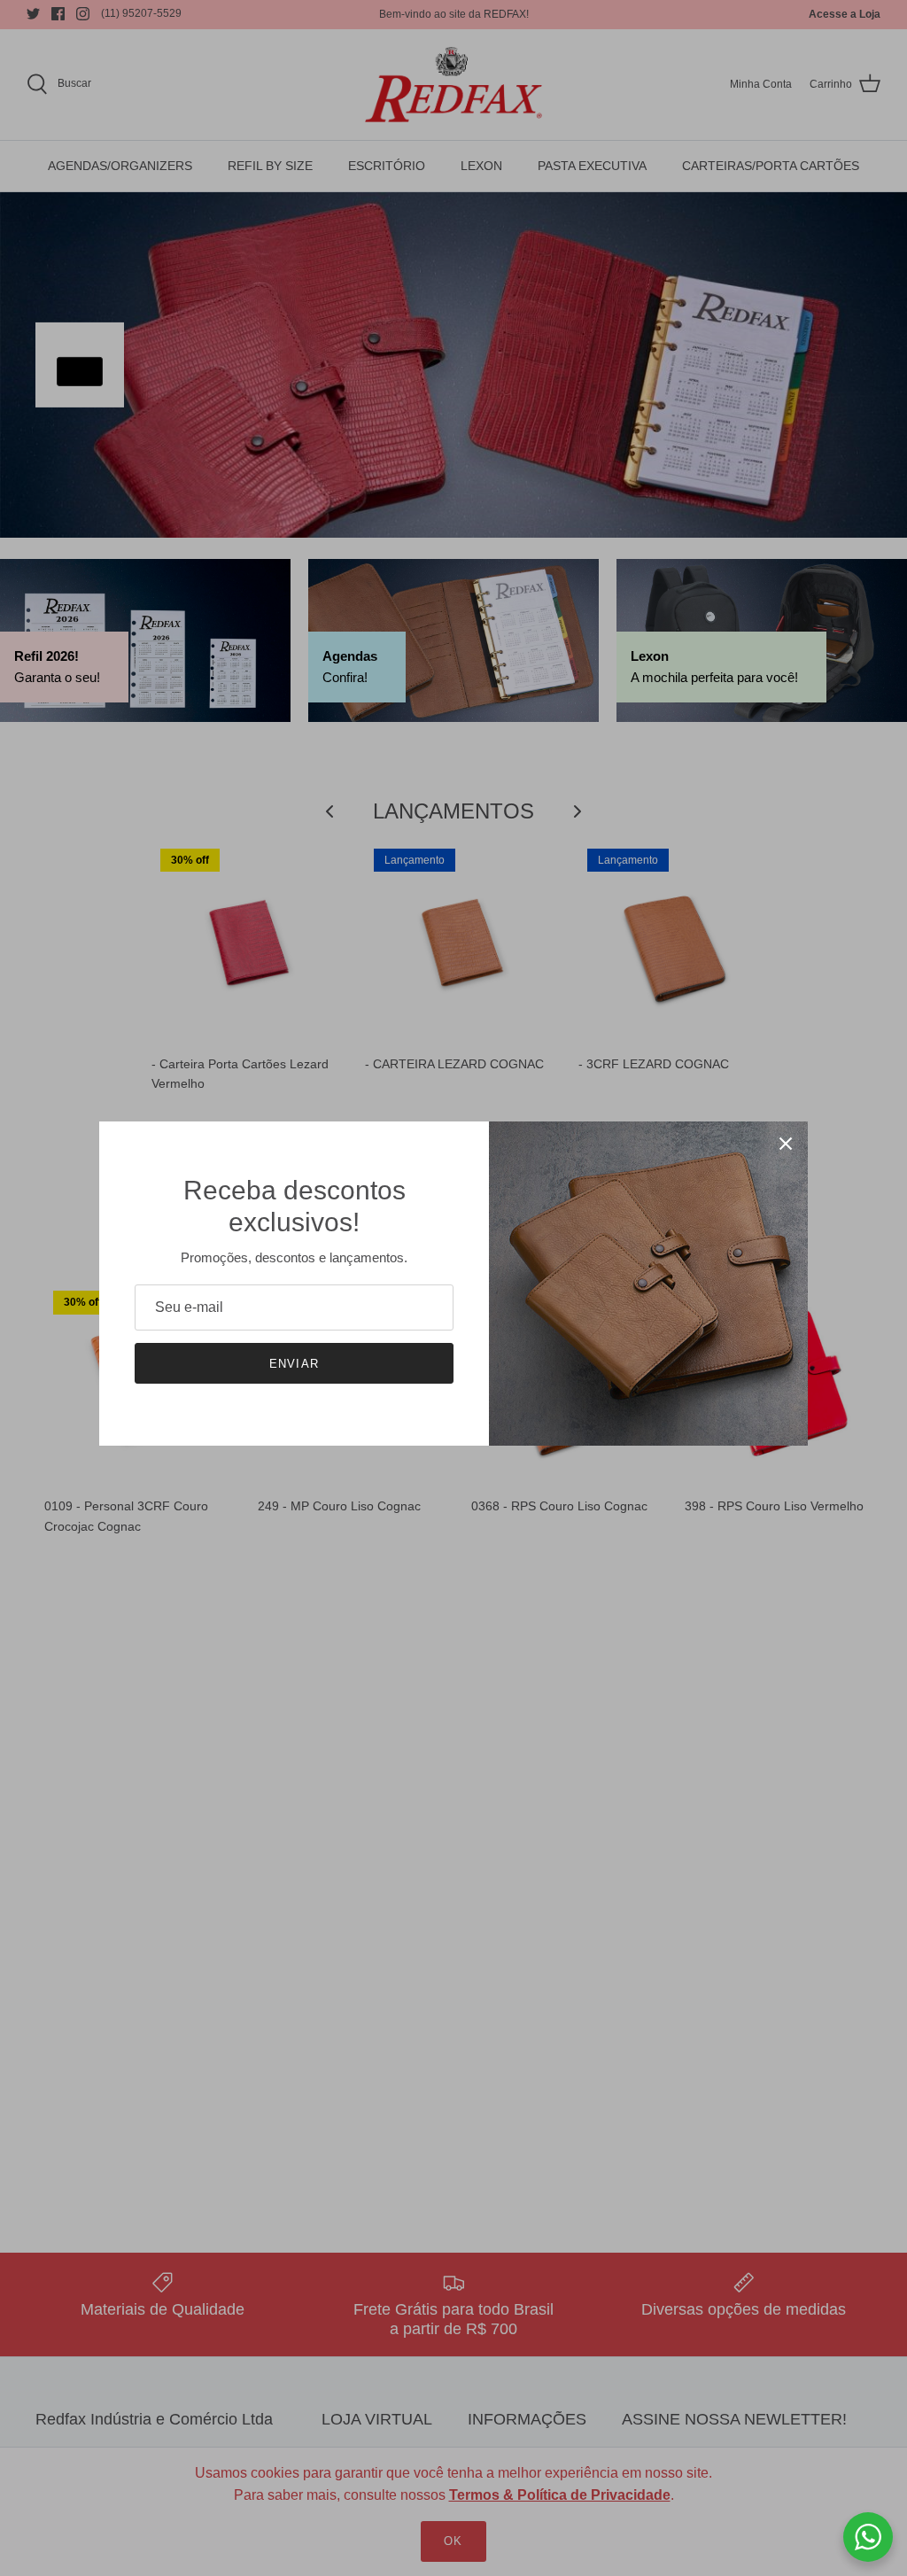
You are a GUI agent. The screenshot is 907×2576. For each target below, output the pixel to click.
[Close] (786, 1144)
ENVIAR (294, 1364)
